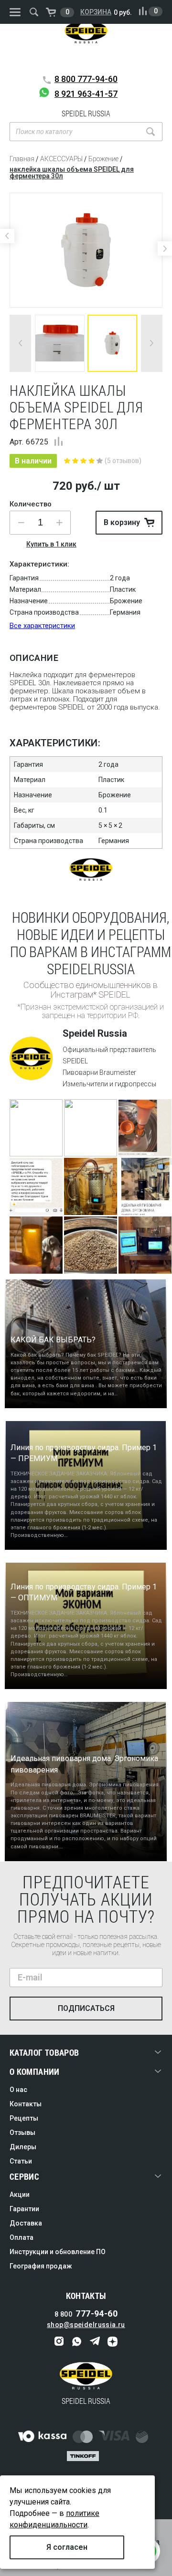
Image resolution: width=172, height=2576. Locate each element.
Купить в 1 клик (51, 544)
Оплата (21, 2237)
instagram (59, 2342)
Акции (20, 2195)
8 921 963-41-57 (86, 94)
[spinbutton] (40, 523)
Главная (22, 159)
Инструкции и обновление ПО (58, 2252)
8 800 (86, 79)
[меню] (15, 12)
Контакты (26, 2104)
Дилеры (23, 2147)
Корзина (96, 12)
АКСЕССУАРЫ (61, 159)
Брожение (103, 159)
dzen (113, 2342)
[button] (59, 523)
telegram (95, 2342)
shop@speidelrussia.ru (86, 2325)
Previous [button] (7, 236)
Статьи (21, 2161)
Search (150, 132)
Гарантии (24, 2209)
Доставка (26, 2223)
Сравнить (59, 441)
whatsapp (77, 2342)
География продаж (41, 2266)
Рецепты (24, 2118)
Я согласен (67, 2547)
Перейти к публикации (36, 1140)
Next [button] (165, 248)
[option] (86, 250)
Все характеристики (42, 626)
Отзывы (22, 2133)
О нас (18, 2090)
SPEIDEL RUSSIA (86, 45)
